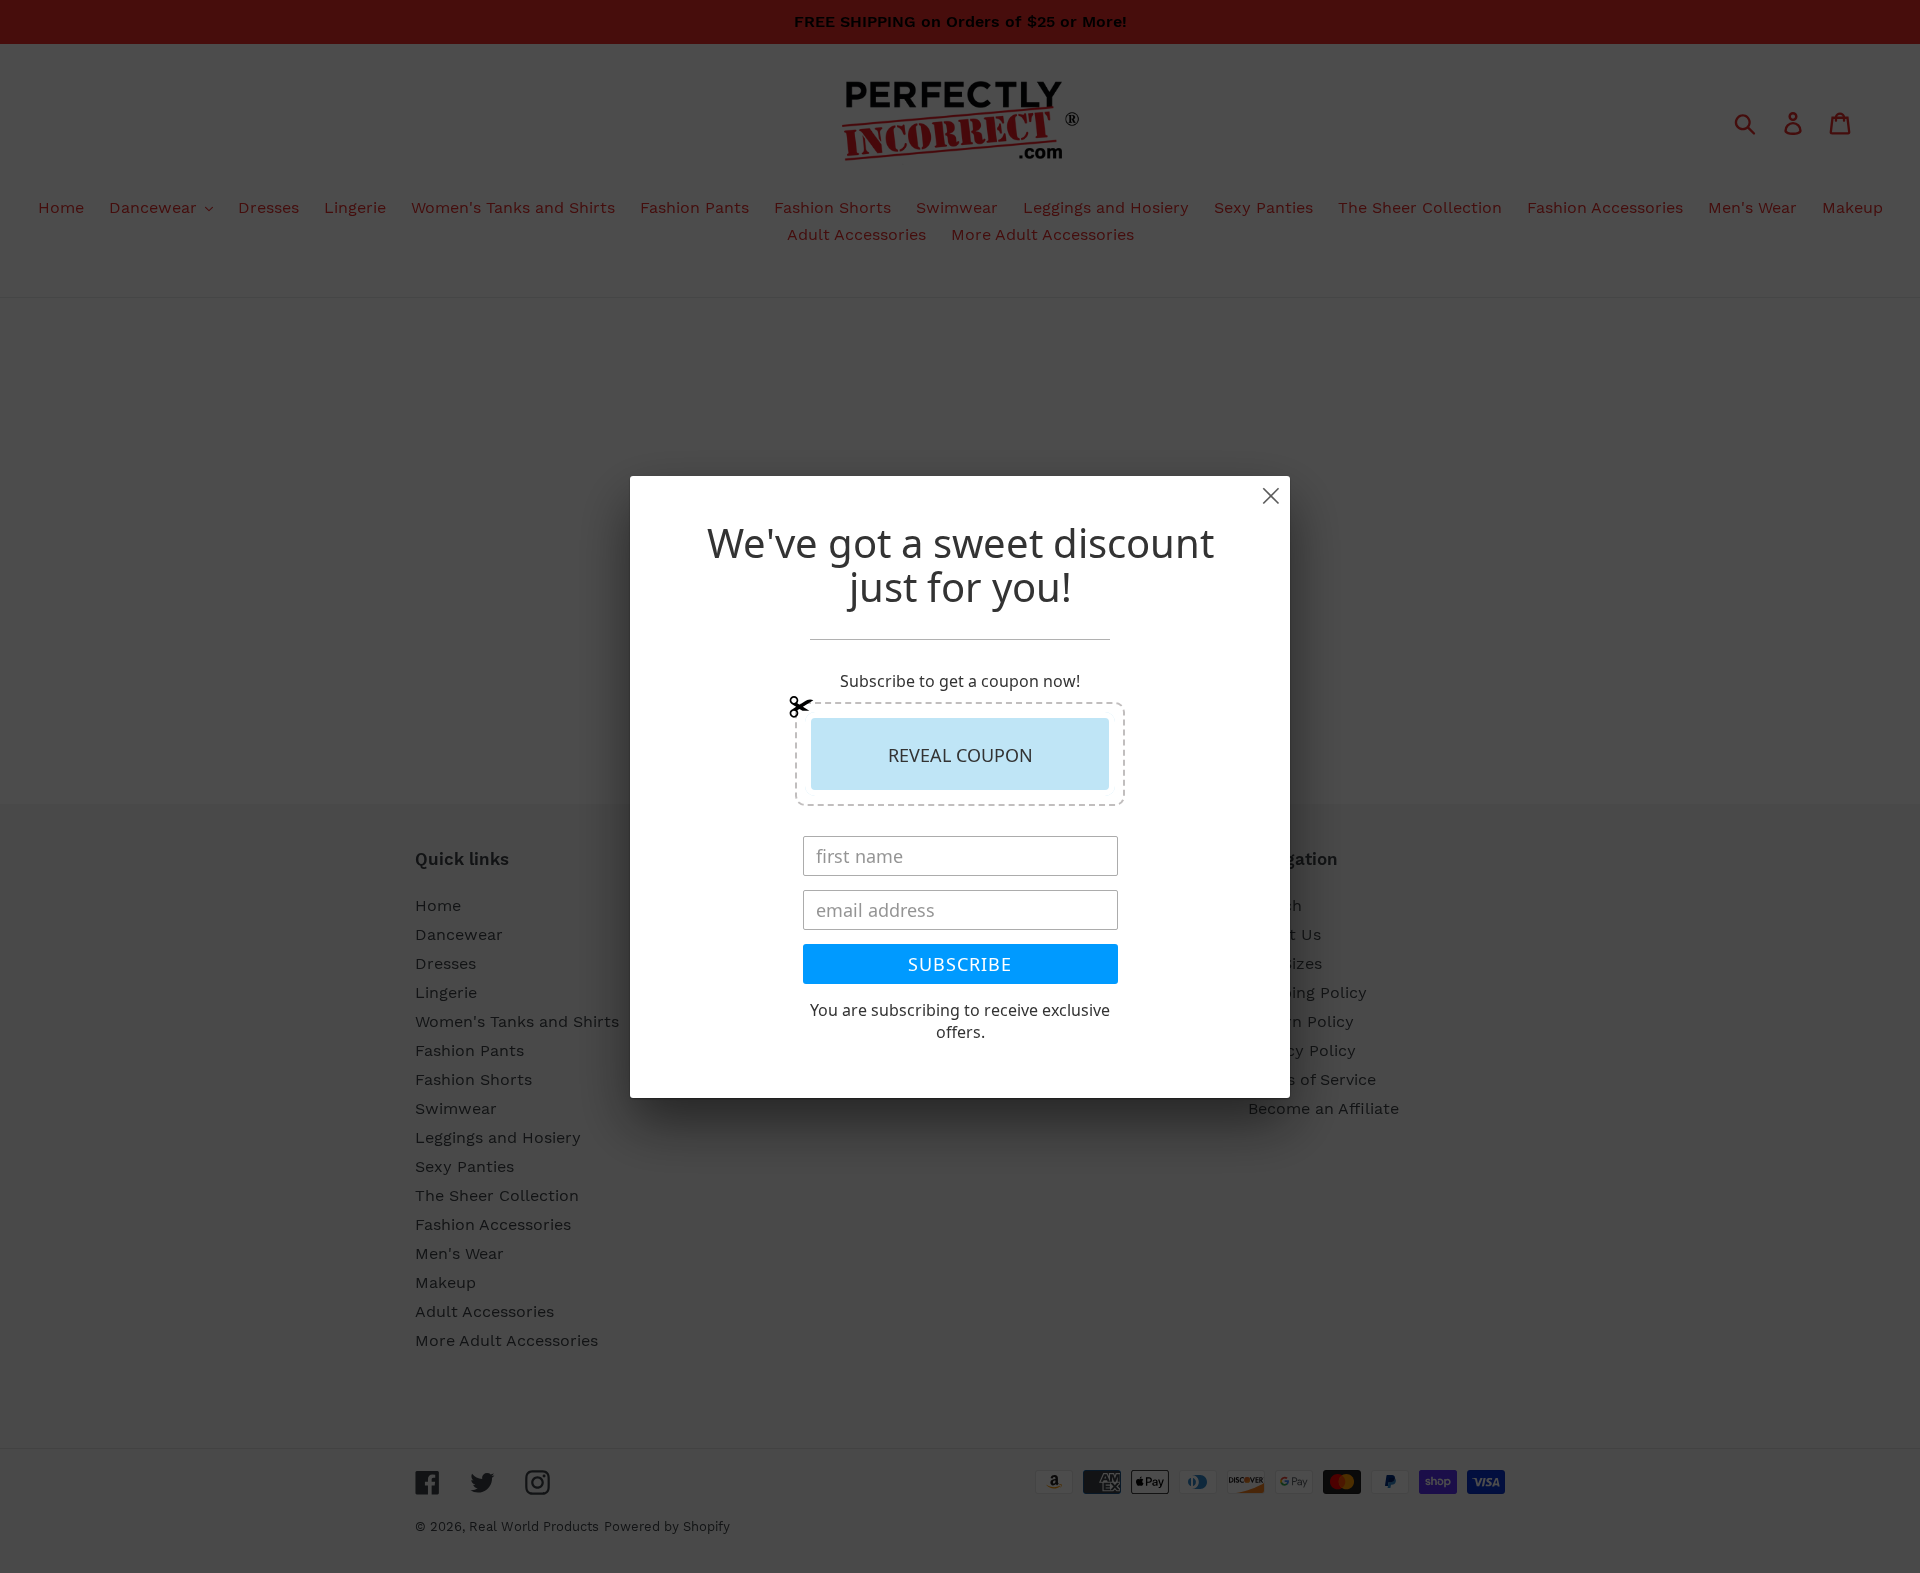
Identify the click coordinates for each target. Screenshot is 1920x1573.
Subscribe (960, 964)
